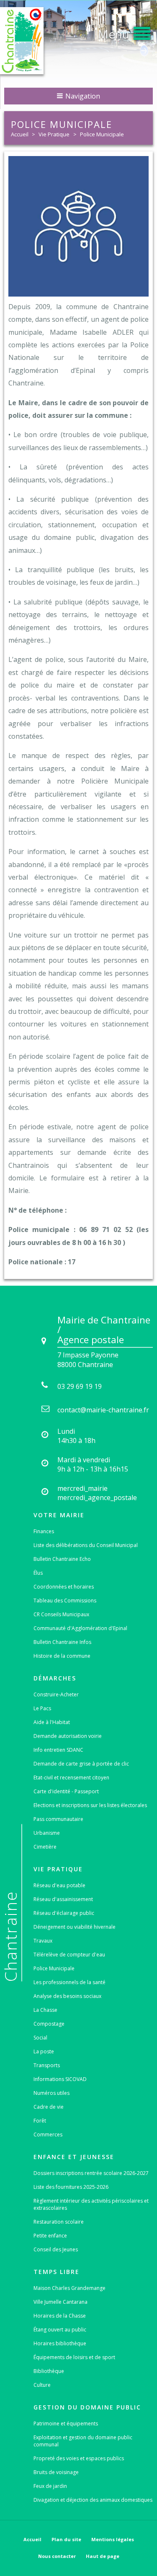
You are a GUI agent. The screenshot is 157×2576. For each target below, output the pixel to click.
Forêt (40, 2121)
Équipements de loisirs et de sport (74, 2357)
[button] (124, 32)
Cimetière (45, 1847)
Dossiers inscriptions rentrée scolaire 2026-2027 (91, 2173)
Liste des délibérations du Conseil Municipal (86, 1545)
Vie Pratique (54, 134)
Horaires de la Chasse (60, 2316)
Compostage (49, 2024)
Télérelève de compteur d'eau (69, 1955)
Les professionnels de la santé (69, 1982)
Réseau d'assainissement (63, 1899)
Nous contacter (57, 2556)
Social (40, 2038)
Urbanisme (47, 1833)
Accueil (20, 134)
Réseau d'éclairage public (64, 1913)
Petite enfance (50, 2236)
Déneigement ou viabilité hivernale (75, 1927)
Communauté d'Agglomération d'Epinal (80, 1628)
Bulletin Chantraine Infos (62, 1642)
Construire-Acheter (56, 1694)
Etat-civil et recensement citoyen (71, 1778)
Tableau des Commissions (65, 1601)
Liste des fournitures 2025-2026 (71, 2187)
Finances (44, 1531)
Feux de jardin (50, 2486)
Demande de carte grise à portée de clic (81, 1764)
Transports (47, 2065)
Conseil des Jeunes (56, 2249)
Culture (42, 2385)
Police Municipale (102, 134)
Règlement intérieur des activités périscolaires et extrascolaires (91, 2204)
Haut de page (103, 2556)
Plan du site (66, 2539)
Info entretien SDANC (58, 1750)
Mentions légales (113, 2539)
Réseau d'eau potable (59, 1885)
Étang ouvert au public (60, 2330)
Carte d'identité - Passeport (66, 1791)
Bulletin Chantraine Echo (62, 1559)
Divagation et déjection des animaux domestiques (93, 2500)
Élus (38, 1573)
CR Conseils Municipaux (61, 1614)
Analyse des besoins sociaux (67, 1996)
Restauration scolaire (59, 2222)
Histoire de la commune (62, 1656)
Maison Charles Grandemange (69, 2288)
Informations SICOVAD (60, 2079)
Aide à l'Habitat (52, 1722)
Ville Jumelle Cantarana (60, 2302)
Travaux (43, 1941)
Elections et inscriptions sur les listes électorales (90, 1805)
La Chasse (45, 2010)
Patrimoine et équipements (66, 2424)
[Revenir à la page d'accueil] (22, 41)
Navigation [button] (82, 96)
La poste (44, 2051)
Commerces (48, 2135)
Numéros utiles (51, 2093)
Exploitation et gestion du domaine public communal (83, 2441)
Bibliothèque (49, 2371)
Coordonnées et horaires (64, 1587)
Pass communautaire (58, 1819)
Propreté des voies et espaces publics (79, 2458)
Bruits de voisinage (56, 2472)
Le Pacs (42, 1708)
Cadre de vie (49, 2107)
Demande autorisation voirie (68, 1736)
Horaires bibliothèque (60, 2343)
